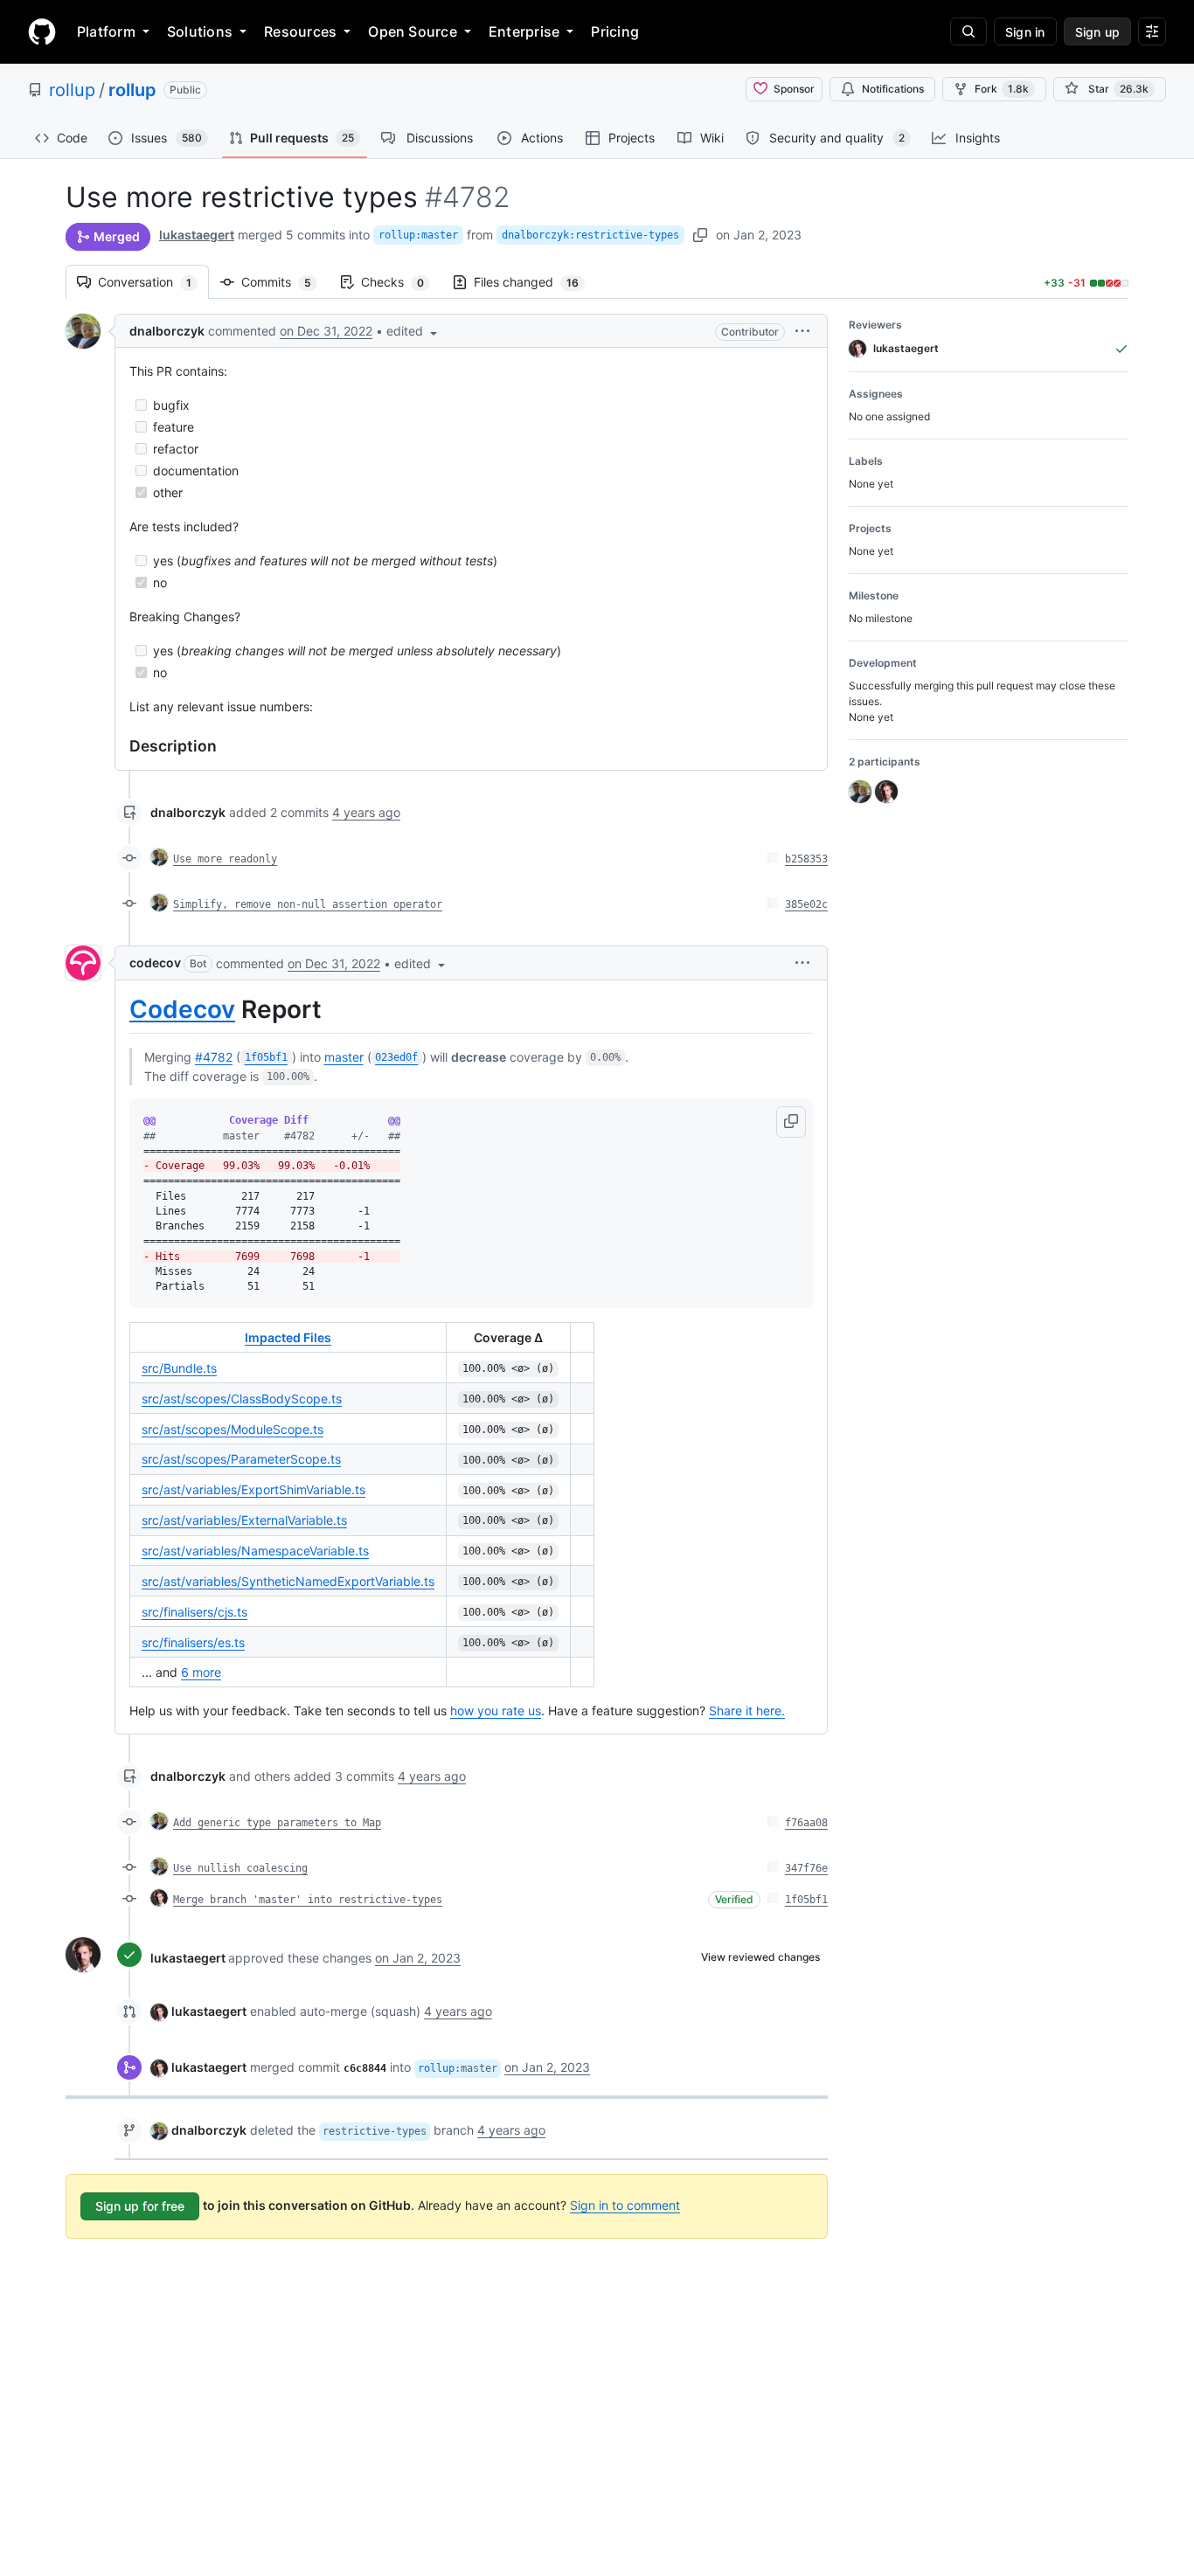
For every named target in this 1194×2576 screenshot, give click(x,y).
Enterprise (524, 31)
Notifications (893, 89)
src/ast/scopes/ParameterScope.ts (241, 1459)
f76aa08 (806, 1823)
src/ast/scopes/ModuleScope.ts (233, 1429)
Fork (1002, 89)
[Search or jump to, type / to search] (968, 31)
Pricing (615, 31)
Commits (285, 282)
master (344, 1057)
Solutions (200, 31)
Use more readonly (225, 859)
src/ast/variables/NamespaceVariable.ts (255, 1551)
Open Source (413, 31)
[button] (413, 331)
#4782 (214, 1057)
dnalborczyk (167, 331)
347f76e (806, 1868)
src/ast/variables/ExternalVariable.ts (244, 1520)
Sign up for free (140, 2206)
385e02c (806, 904)
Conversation (153, 282)
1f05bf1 (806, 1900)
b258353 (806, 859)
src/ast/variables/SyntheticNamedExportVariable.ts (288, 1581)
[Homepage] (42, 31)
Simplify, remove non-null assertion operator (308, 904)
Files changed (535, 282)
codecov (155, 963)
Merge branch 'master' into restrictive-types (308, 1900)
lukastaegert (197, 235)
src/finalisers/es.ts (193, 1642)
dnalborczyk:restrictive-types (590, 235)
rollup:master (418, 235)
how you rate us (496, 1710)
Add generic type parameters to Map (277, 1823)
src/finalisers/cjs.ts (194, 1612)
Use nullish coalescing (240, 1868)
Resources (300, 31)
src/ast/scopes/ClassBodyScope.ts (242, 1399)
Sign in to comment (625, 2205)
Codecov (182, 1009)
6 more (201, 1672)
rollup (72, 90)
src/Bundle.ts (179, 1368)
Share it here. (747, 1710)
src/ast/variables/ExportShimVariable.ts (253, 1489)
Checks (401, 282)
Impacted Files (288, 1337)
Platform (106, 31)
